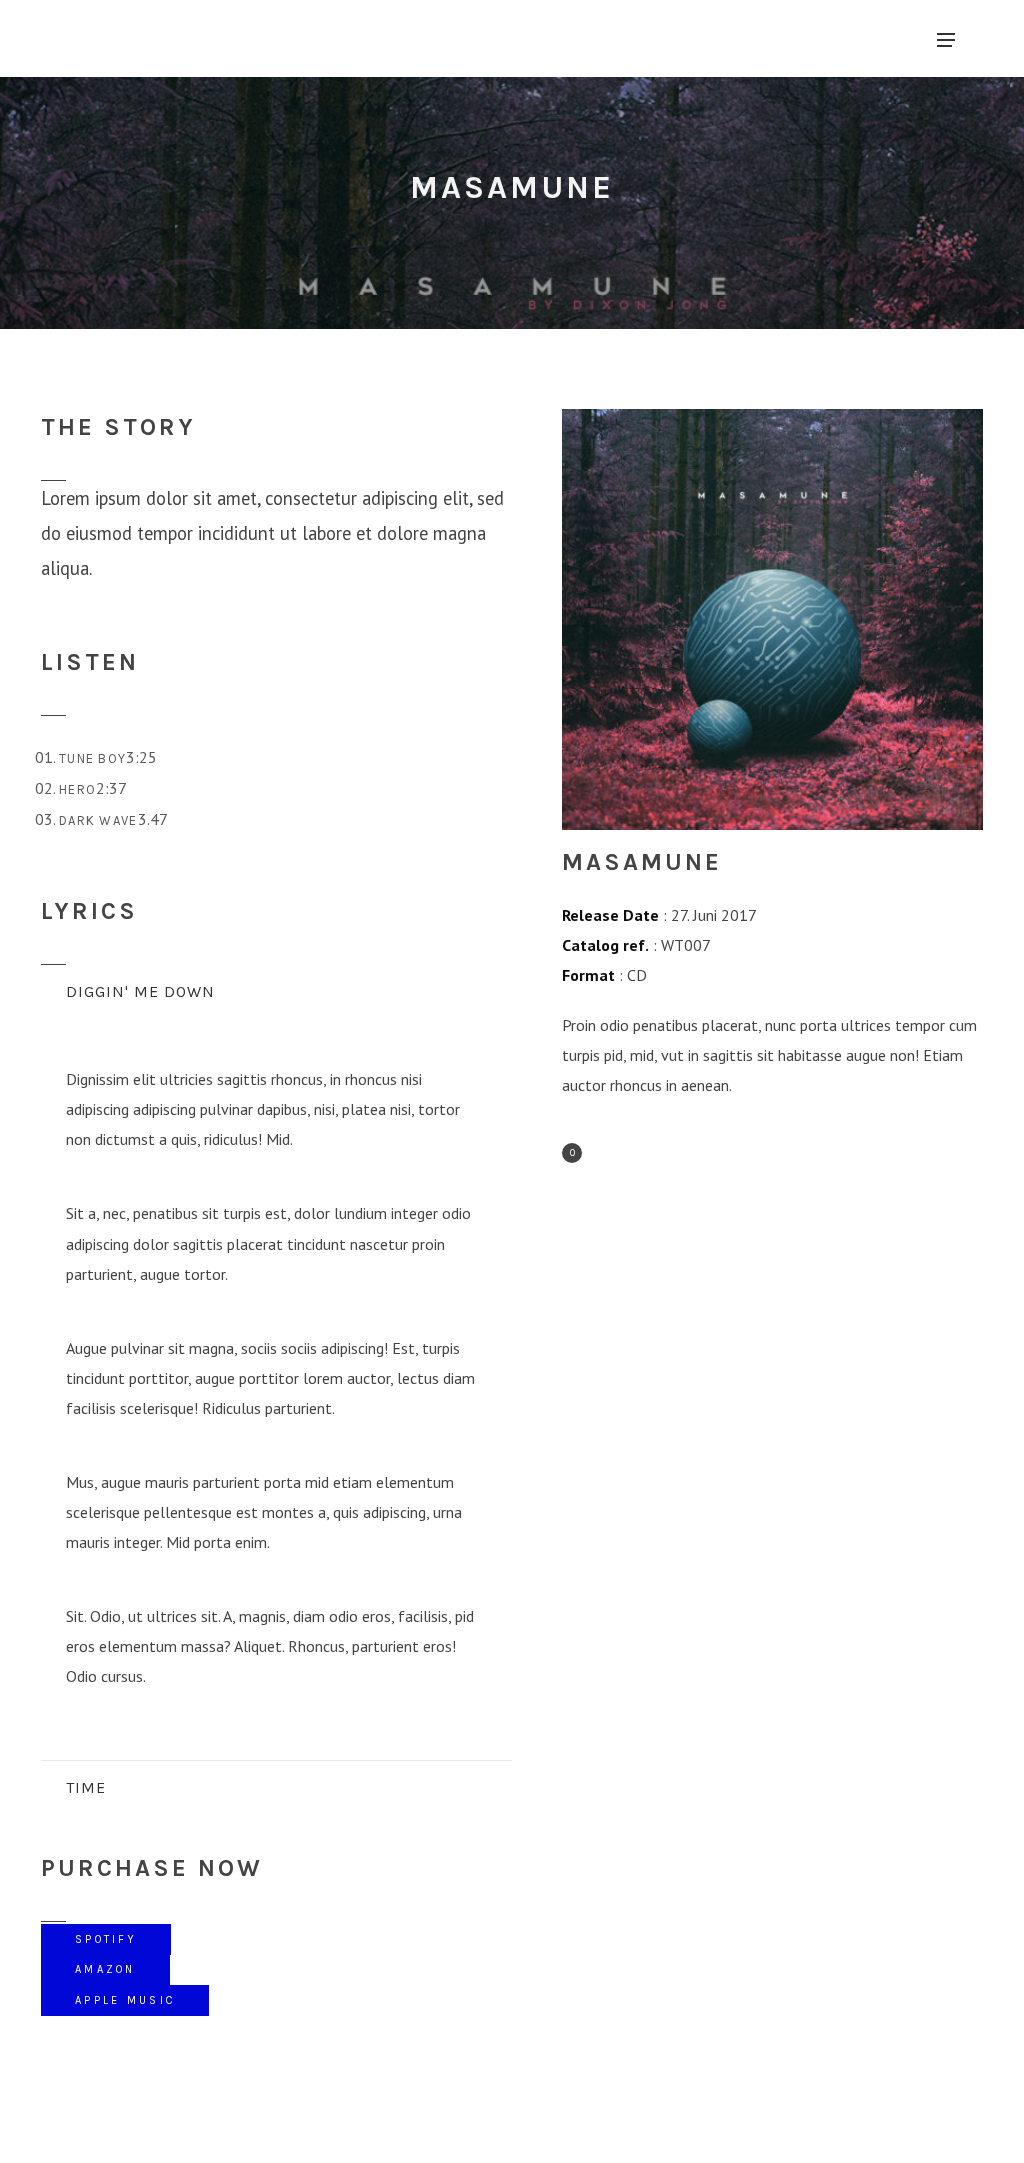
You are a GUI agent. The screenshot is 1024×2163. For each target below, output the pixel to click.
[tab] (276, 992)
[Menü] (946, 39)
